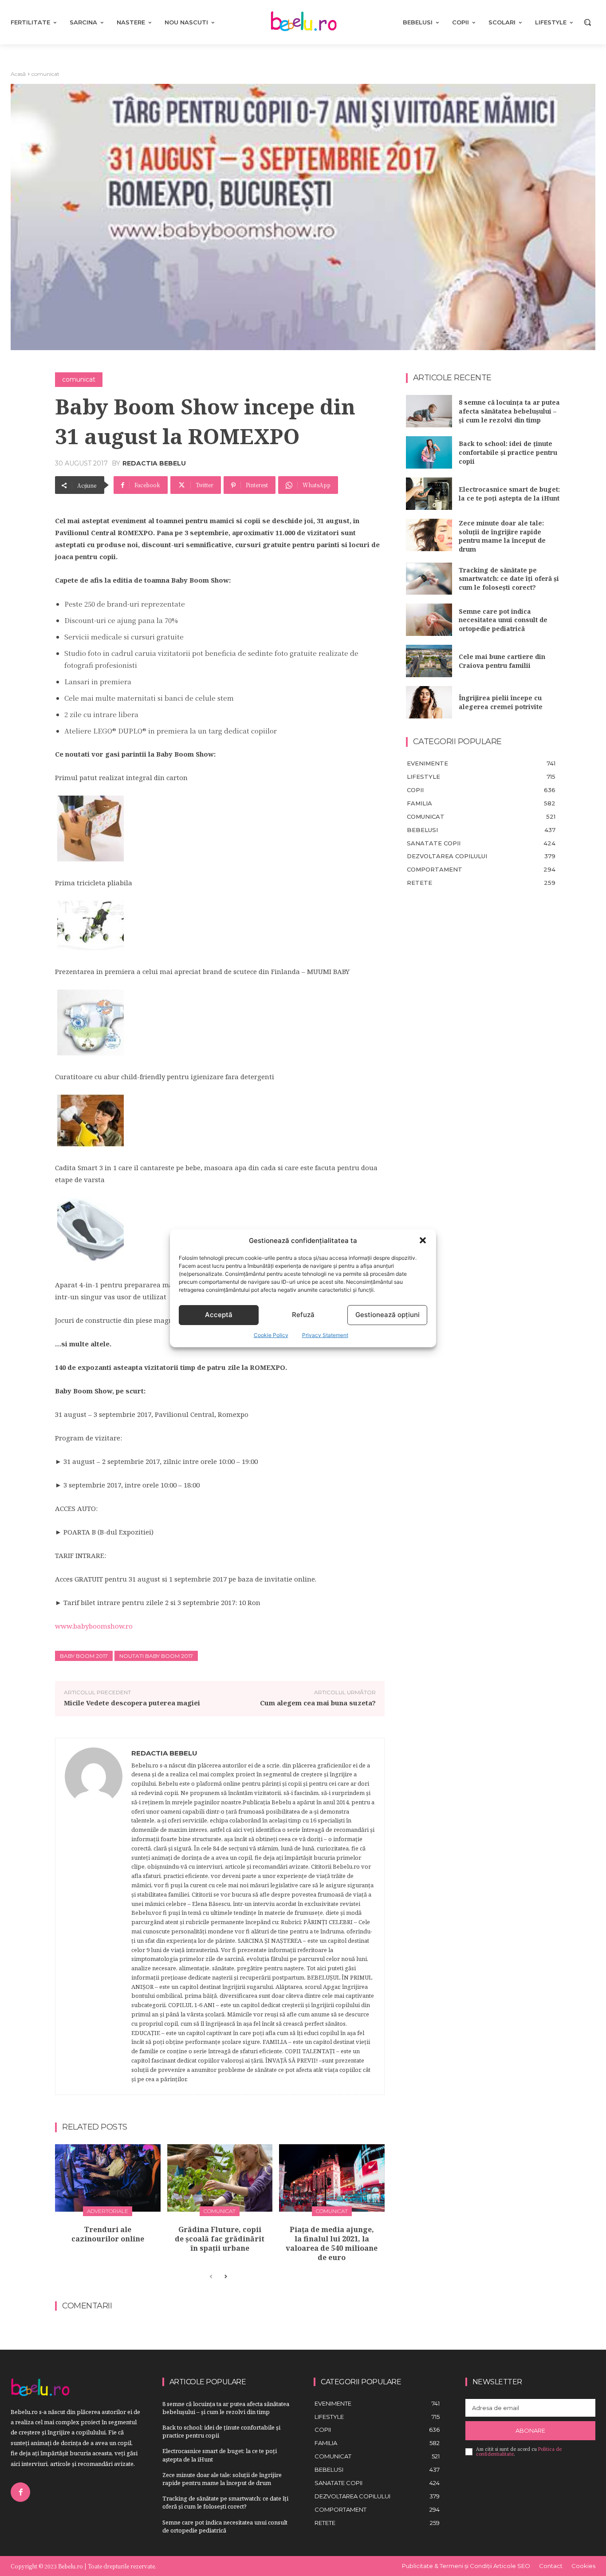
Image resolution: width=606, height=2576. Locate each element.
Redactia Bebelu (154, 463)
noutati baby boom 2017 (156, 1656)
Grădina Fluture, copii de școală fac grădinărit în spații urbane (220, 2239)
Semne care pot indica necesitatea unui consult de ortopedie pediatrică (503, 620)
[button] (423, 1240)
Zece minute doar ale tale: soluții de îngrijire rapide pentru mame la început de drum (502, 536)
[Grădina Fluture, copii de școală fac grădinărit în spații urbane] (220, 2178)
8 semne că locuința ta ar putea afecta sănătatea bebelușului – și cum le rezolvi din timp (509, 411)
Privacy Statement (325, 1335)
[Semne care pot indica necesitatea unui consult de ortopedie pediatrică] (429, 620)
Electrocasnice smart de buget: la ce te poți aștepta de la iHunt (509, 494)
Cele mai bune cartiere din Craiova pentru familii (502, 661)
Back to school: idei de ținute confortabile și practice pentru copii (508, 452)
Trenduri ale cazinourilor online (108, 2234)
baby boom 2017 (84, 1656)
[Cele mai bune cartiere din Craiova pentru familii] (429, 661)
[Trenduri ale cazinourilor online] (108, 2178)
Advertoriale (108, 2211)
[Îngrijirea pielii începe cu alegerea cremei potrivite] (429, 702)
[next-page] (225, 2277)
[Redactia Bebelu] (94, 1917)
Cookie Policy (271, 1335)
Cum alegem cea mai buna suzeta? (318, 1703)
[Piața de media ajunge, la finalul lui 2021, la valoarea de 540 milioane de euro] (332, 2178)
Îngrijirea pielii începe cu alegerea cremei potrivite (501, 702)
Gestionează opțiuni (388, 1315)
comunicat (45, 74)
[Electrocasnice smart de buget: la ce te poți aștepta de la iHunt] (429, 494)
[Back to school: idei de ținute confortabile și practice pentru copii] (429, 452)
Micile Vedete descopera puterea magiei (132, 1703)
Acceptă (219, 1315)
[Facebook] (20, 2492)
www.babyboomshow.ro (94, 1626)
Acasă (18, 74)
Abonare (530, 2430)
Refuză (303, 1315)
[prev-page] (211, 2277)
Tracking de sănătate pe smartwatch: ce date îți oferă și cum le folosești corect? (509, 579)
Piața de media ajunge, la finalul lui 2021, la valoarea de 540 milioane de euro (332, 2243)
